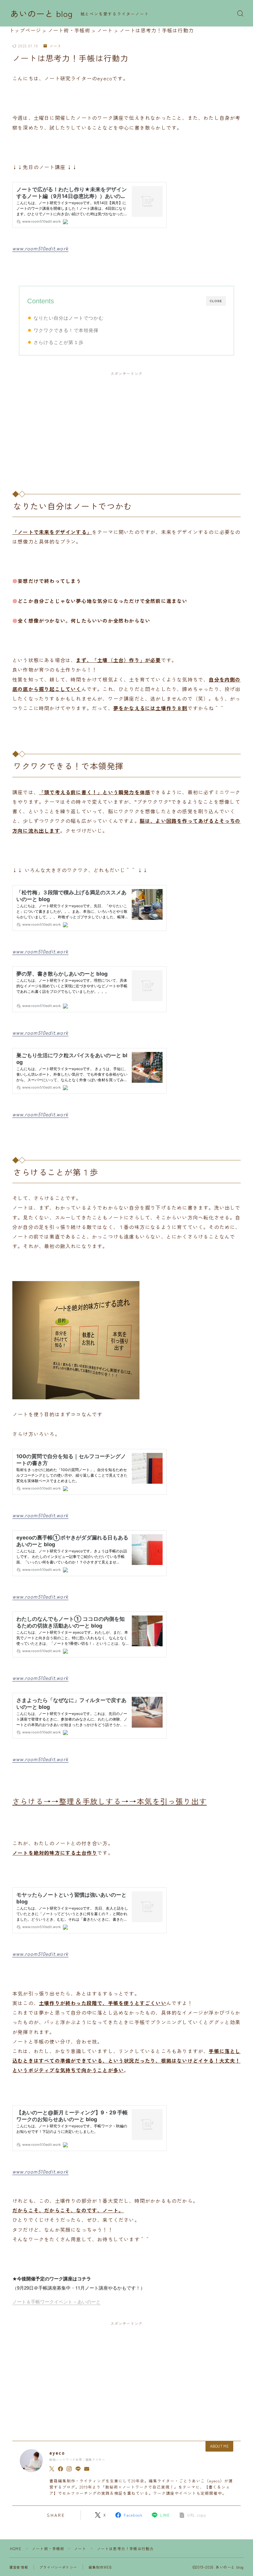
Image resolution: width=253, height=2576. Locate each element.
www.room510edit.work (40, 248)
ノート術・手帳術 (48, 2548)
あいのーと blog (41, 14)
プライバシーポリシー (58, 2567)
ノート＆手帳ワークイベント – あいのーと (56, 2301)
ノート (55, 46)
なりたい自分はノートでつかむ (69, 318)
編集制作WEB (100, 2567)
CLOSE (216, 301)
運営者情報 (19, 2567)
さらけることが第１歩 (59, 342)
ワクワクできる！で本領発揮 (66, 330)
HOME (16, 2548)
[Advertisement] (126, 426)
